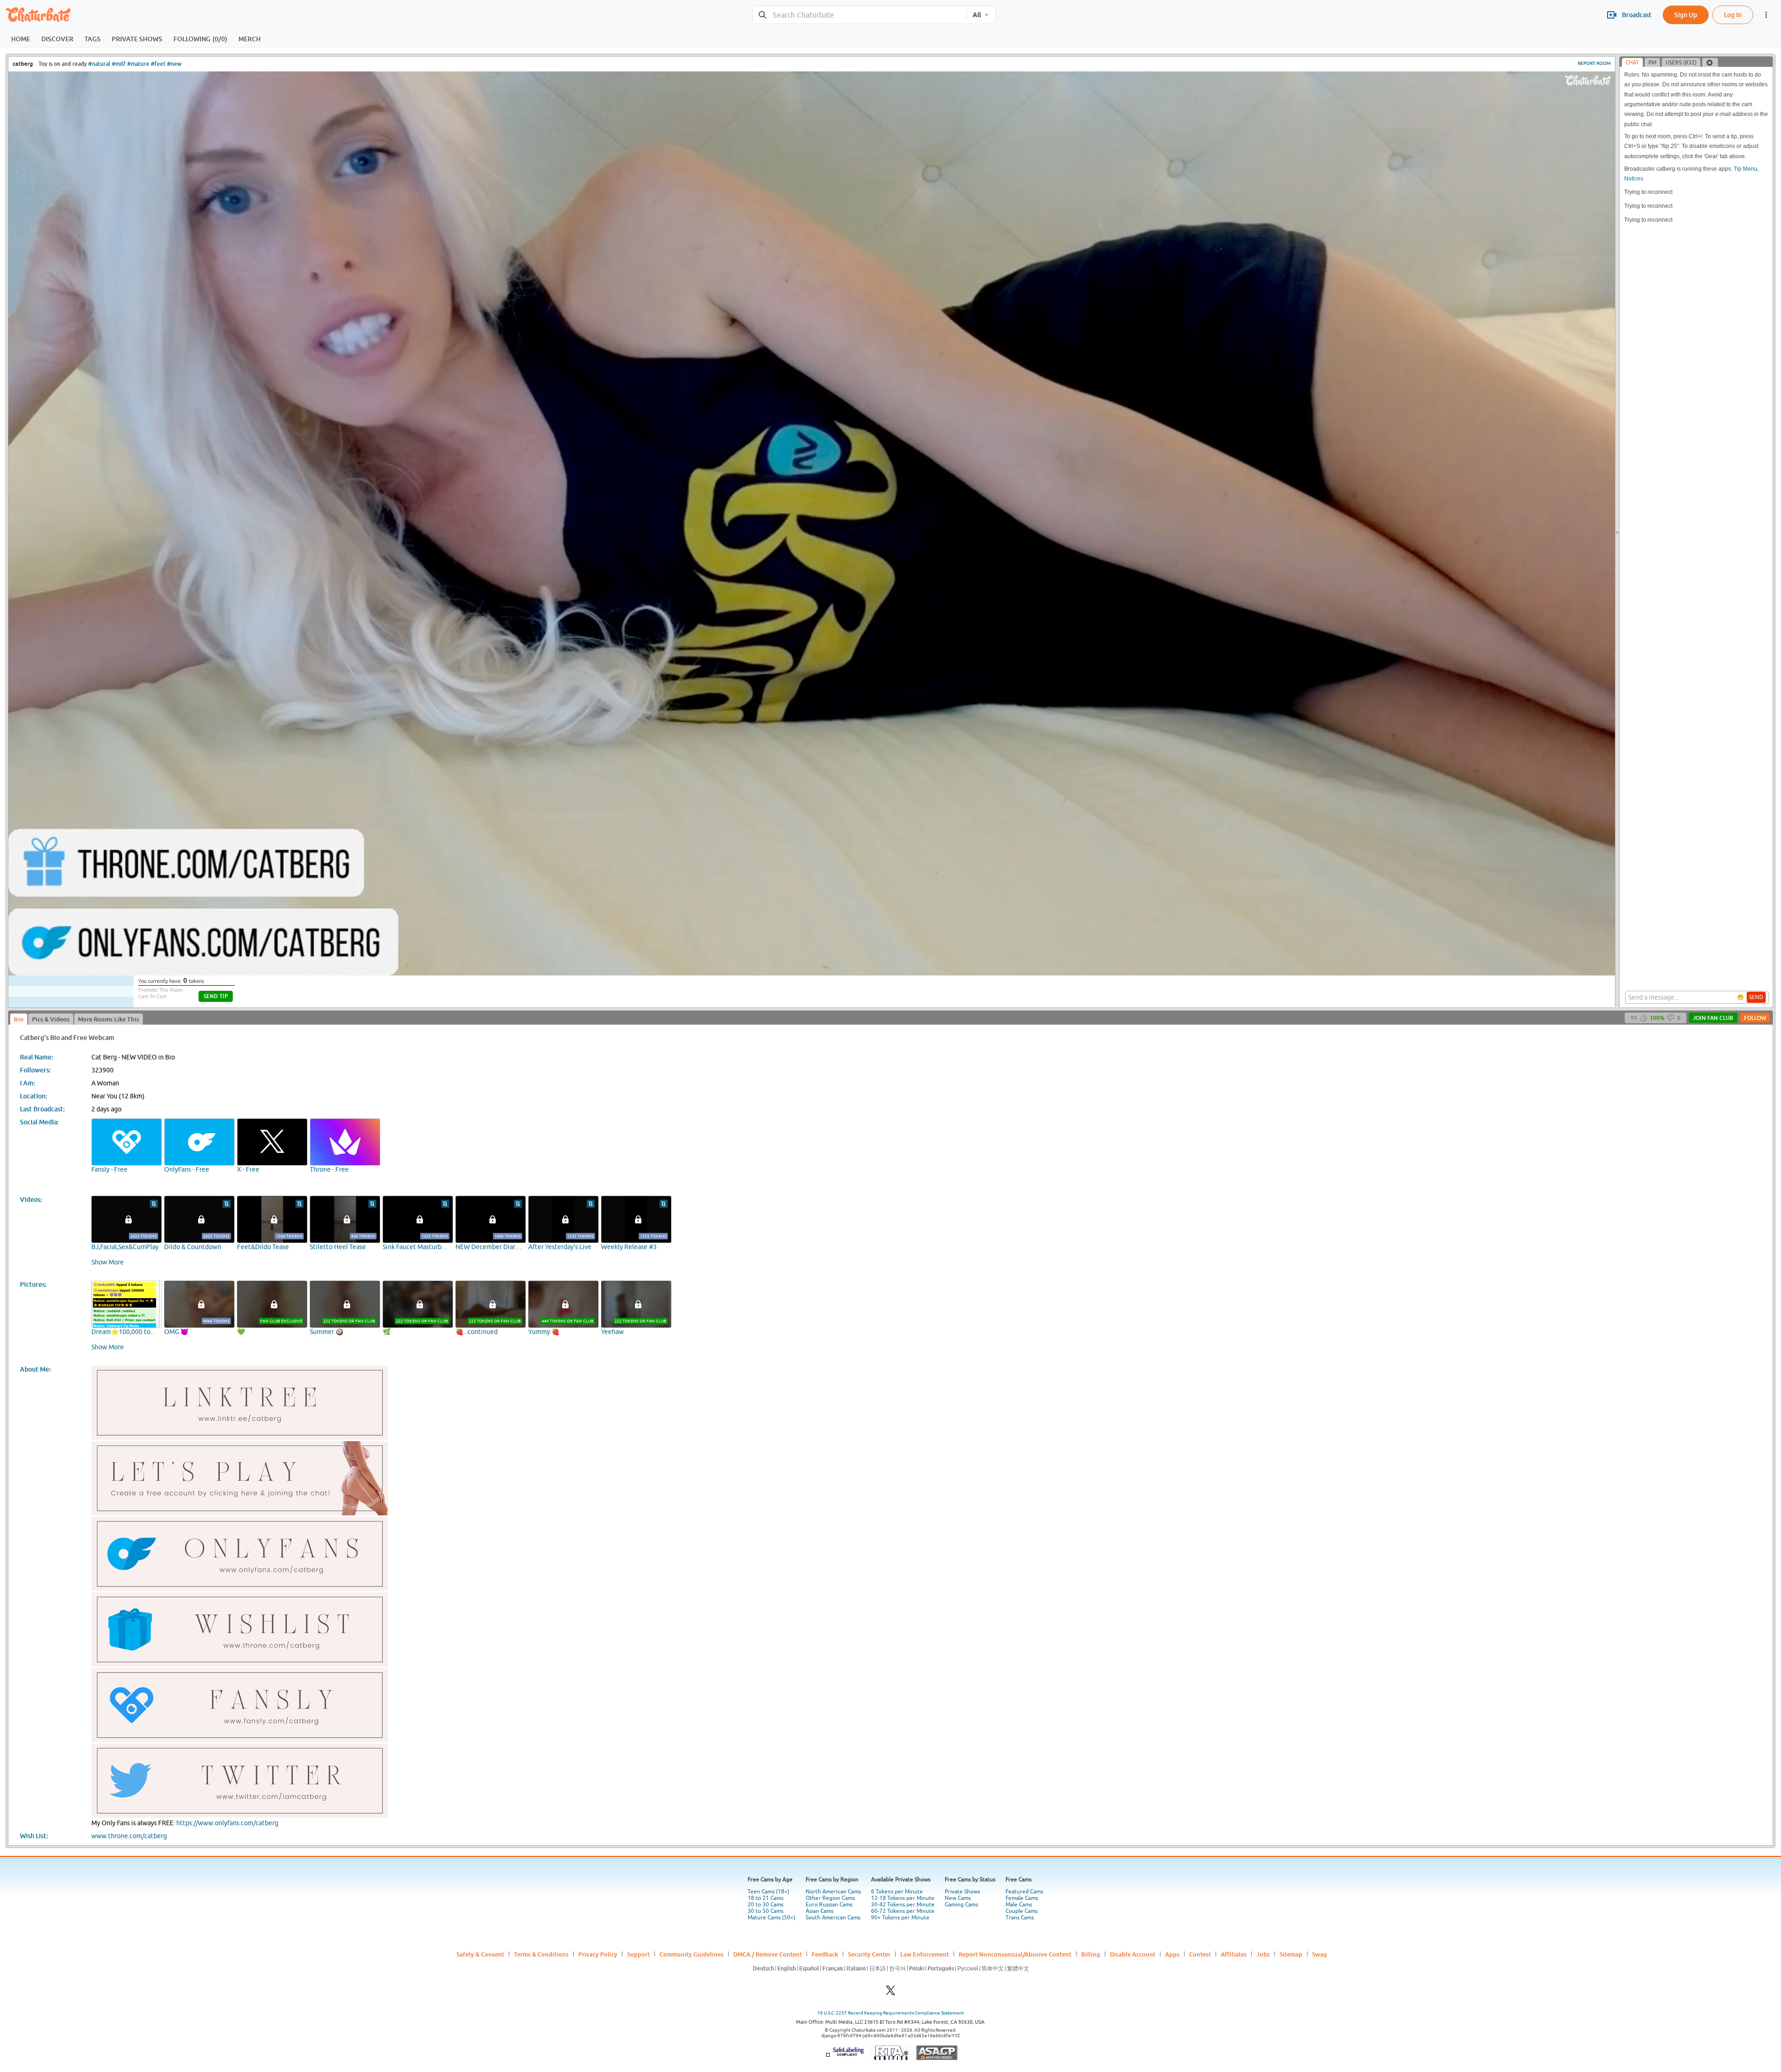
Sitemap (1291, 1954)
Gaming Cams (961, 1905)
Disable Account (1133, 1954)
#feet (158, 64)
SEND (1756, 997)
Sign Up (1686, 15)
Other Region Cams (830, 1898)
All (977, 15)
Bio (19, 1019)
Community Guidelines (692, 1954)
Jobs (1263, 1954)
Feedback (825, 1954)
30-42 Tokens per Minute (903, 1905)
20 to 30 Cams (766, 1905)
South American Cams (833, 1918)
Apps (1172, 1954)
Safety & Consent (480, 1954)
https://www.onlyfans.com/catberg (227, 1823)
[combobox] (860, 15)
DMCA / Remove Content (768, 1954)
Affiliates (1234, 1954)
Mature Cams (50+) (772, 1918)
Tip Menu (1746, 169)
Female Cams (1022, 1898)
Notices (1634, 179)
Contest (1200, 1954)
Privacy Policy (598, 1954)
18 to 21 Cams (766, 1898)
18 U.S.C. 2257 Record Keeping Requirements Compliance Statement (890, 2013)
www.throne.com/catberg (129, 1836)
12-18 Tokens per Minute (903, 1898)
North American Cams (833, 1892)
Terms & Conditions (541, 1954)
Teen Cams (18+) (769, 1892)
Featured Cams (1024, 1892)
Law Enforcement (925, 1954)
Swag (1320, 1954)
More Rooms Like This (109, 1019)
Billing (1091, 1954)
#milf (119, 64)
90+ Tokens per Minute (900, 1918)
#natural (99, 64)
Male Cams (1019, 1905)
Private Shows (962, 1892)
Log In (1733, 15)
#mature (138, 64)
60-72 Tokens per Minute (903, 1911)
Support (638, 1954)
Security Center (869, 1954)
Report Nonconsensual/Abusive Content (1015, 1954)
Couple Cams (1022, 1911)
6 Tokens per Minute (897, 1892)
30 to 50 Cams (766, 1911)
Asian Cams (820, 1911)
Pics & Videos (51, 1019)
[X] (890, 1993)
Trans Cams (1020, 1918)
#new (174, 64)
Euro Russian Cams (829, 1905)
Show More (108, 1262)
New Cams (958, 1898)
